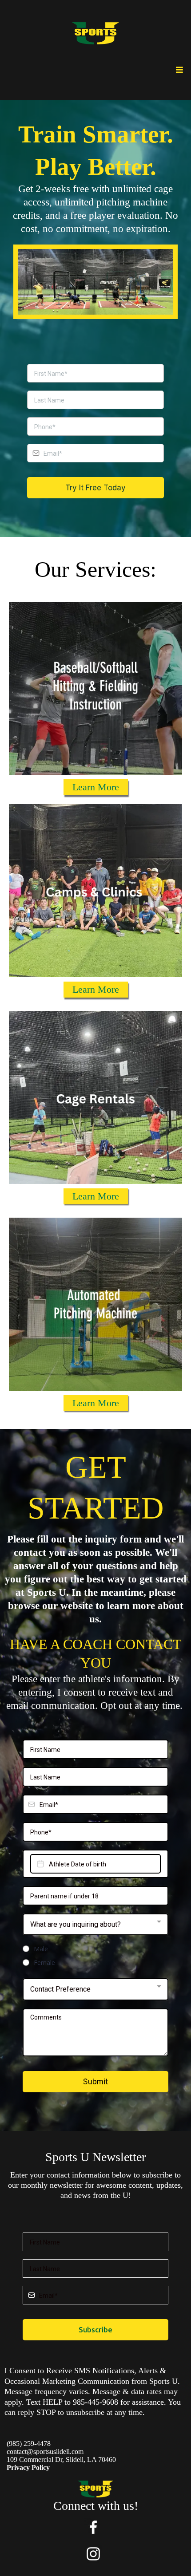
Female (44, 1963)
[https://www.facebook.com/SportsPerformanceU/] (93, 2527)
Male (41, 1949)
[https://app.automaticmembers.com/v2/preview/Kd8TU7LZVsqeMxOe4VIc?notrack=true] (95, 33)
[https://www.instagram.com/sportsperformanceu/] (93, 2554)
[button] (178, 70)
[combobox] (95, 1925)
